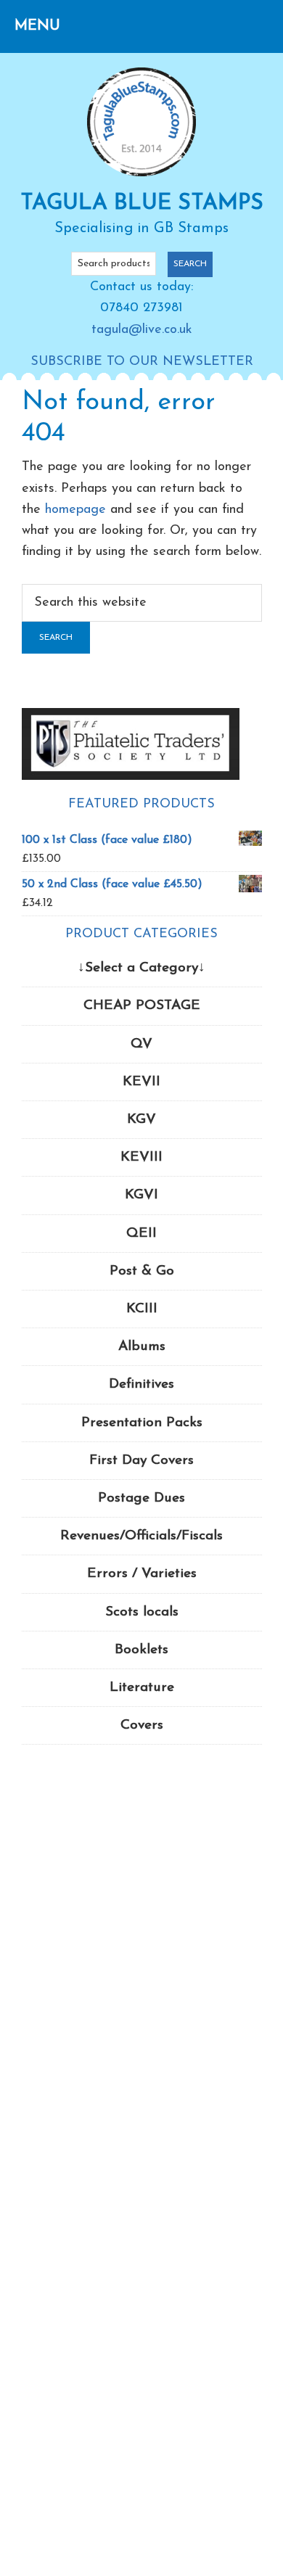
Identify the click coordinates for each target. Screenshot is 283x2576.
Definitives (141, 1384)
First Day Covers (141, 1461)
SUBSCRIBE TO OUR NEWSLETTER (142, 362)
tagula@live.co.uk (142, 330)
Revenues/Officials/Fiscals (141, 1536)
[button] (37, 26)
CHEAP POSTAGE (142, 1006)
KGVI (141, 1195)
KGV (141, 1120)
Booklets (141, 1650)
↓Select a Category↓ (141, 968)
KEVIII (141, 1157)
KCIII (142, 1309)
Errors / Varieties (142, 1574)
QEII (141, 1234)
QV (141, 1044)
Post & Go (142, 1271)
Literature (142, 1688)
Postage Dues (141, 1498)
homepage (75, 510)
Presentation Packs (142, 1423)
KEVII (141, 1082)
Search (190, 264)
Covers (142, 1725)
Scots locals (142, 1612)
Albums (142, 1347)
